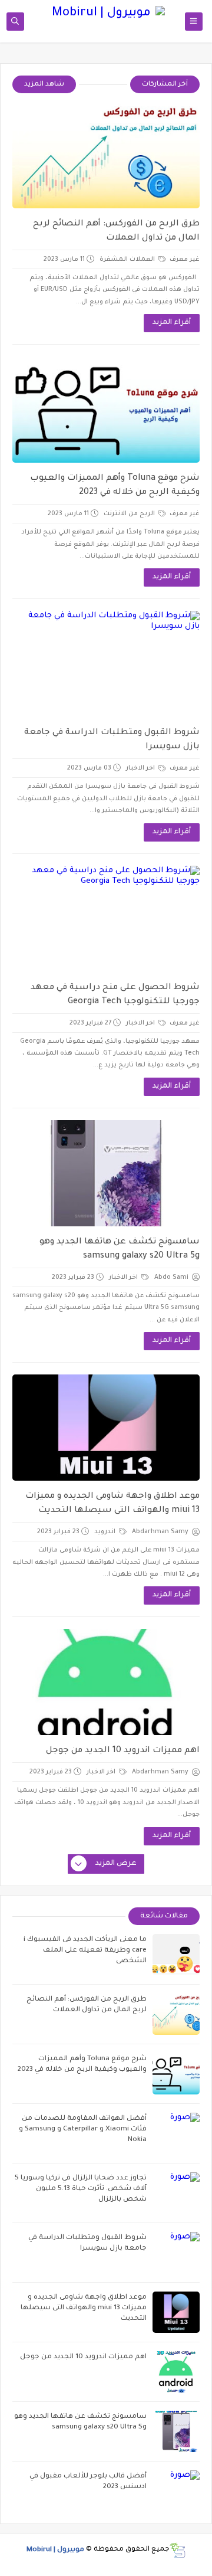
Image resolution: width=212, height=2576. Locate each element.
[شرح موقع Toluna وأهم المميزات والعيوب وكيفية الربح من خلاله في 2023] (106, 410)
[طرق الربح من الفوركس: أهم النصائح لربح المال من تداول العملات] (106, 155)
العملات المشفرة (128, 260)
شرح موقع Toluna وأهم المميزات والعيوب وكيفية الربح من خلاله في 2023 (115, 486)
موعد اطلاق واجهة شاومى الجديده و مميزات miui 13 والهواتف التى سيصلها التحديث (112, 1504)
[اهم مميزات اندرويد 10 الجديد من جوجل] (106, 1682)
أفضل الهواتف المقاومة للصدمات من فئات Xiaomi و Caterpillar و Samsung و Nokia (83, 2130)
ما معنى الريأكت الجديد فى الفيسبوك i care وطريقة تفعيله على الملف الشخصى (85, 1951)
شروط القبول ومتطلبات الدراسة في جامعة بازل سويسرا (112, 740)
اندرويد (106, 1532)
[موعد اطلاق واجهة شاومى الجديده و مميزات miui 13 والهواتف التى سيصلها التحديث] (106, 1428)
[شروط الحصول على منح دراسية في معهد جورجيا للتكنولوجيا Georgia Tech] (106, 919)
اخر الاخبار (141, 768)
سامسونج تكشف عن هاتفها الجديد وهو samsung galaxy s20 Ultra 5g (120, 1249)
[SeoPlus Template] (178, 2550)
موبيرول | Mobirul (55, 2550)
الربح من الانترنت (130, 514)
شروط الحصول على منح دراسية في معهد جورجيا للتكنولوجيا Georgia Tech (115, 995)
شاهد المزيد (44, 85)
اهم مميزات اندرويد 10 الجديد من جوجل (123, 1751)
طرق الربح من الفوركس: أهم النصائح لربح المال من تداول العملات (116, 231)
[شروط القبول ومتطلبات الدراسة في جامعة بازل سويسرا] (106, 664)
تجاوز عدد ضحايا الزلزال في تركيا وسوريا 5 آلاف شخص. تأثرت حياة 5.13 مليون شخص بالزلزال (81, 2189)
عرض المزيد (116, 1864)
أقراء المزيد (172, 323)
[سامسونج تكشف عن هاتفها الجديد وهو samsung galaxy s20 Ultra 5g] (106, 1173)
